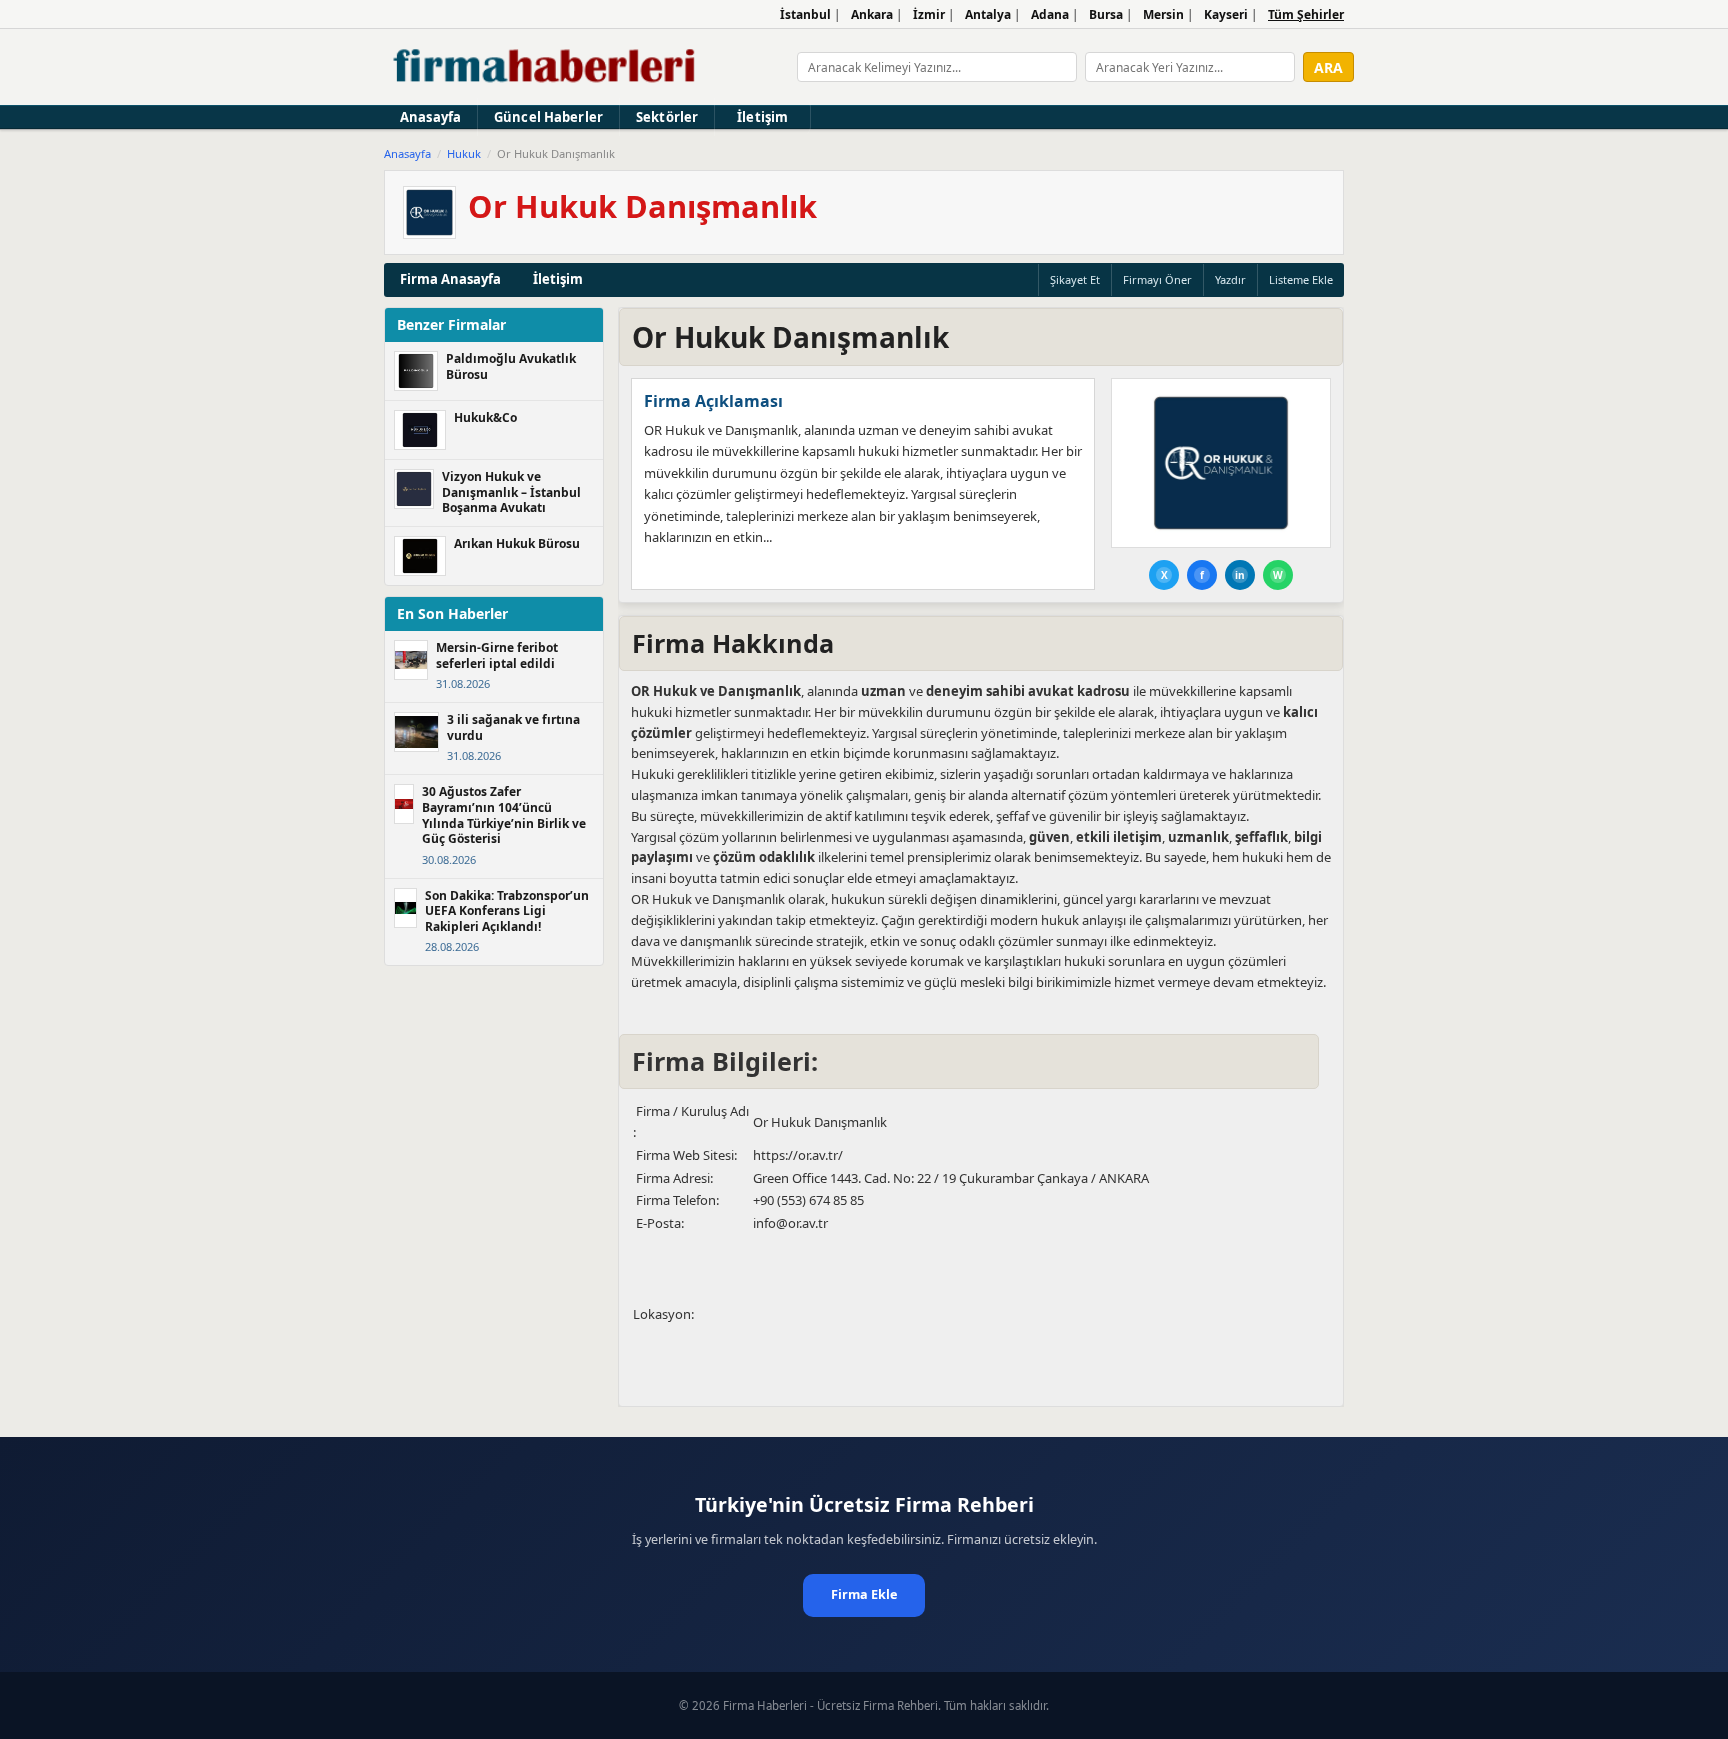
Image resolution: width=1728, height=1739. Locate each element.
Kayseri (1226, 14)
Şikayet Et (1075, 279)
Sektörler (667, 117)
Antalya (988, 14)
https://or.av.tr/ (798, 1155)
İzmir (929, 14)
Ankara (872, 14)
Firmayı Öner (1157, 279)
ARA (1328, 67)
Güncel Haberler (548, 117)
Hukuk (464, 153)
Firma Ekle (864, 1594)
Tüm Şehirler (1306, 14)
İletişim (762, 117)
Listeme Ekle (1301, 279)
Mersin (1163, 14)
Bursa (1106, 14)
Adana (1050, 14)
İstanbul (805, 14)
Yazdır (1230, 279)
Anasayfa (430, 117)
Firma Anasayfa (450, 279)
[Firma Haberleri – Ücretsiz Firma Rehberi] (545, 67)
